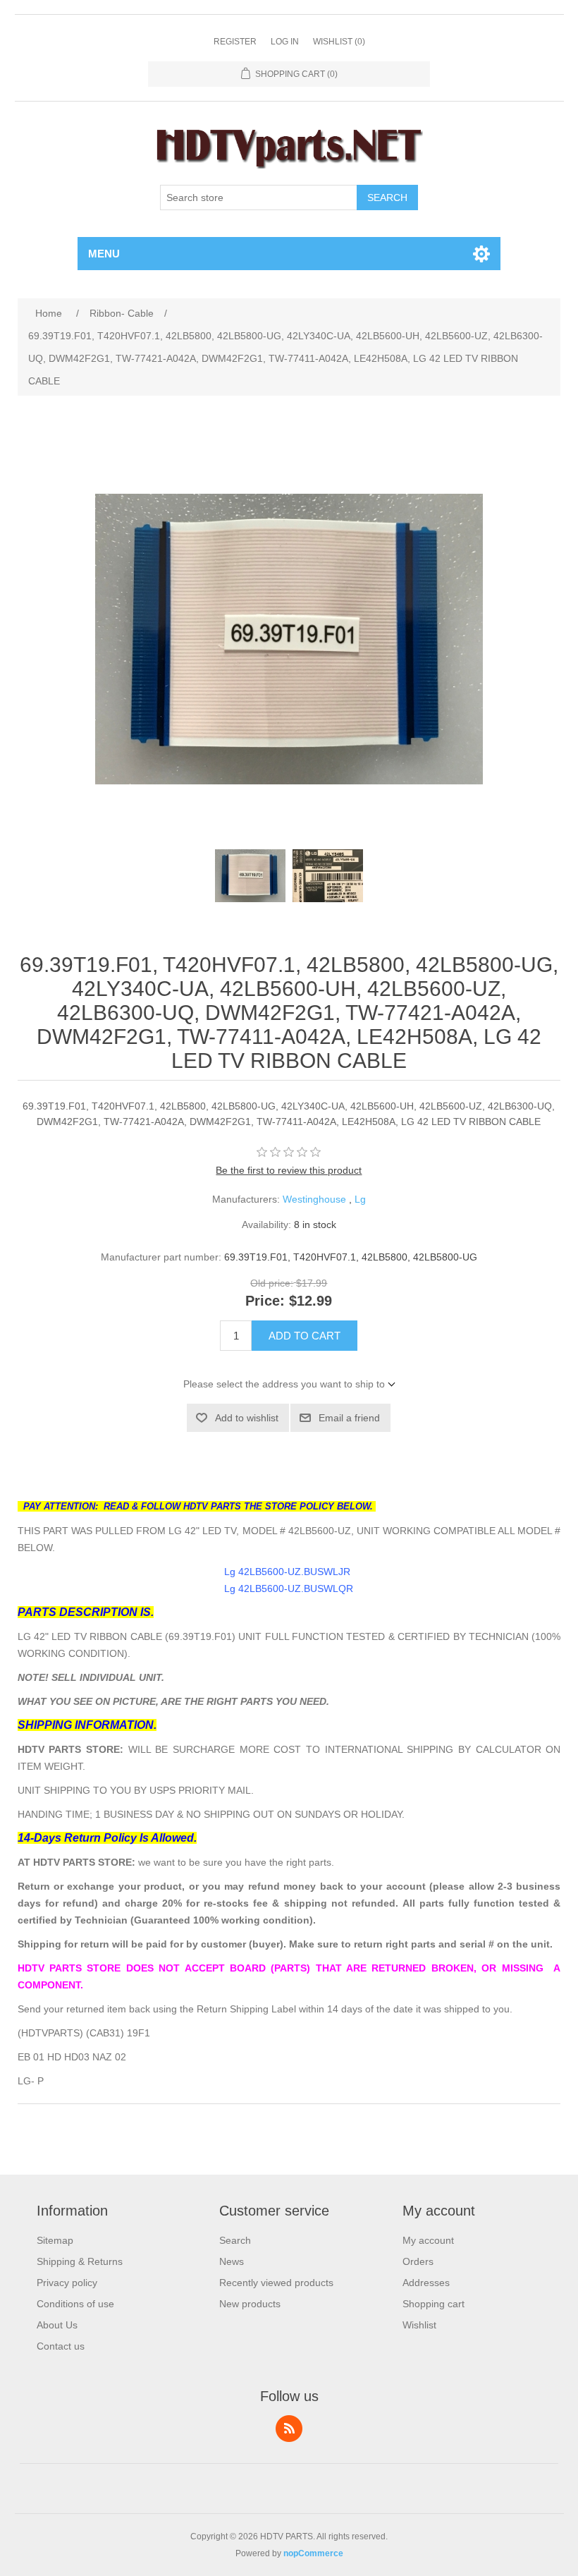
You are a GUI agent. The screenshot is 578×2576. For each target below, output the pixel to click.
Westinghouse (314, 1199)
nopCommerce (313, 2553)
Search (387, 198)
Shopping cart (433, 2304)
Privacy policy (67, 2283)
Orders (418, 2261)
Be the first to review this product (289, 1170)
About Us (57, 2325)
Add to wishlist (247, 1418)
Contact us (61, 2346)
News (232, 2261)
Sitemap (55, 2240)
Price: (265, 1301)
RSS (289, 2429)
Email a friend (349, 1418)
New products (250, 2304)
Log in (285, 42)
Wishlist (419, 2325)
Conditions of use (75, 2304)
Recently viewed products (276, 2283)
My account (428, 2240)
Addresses (426, 2283)
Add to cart (305, 1336)
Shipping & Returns (80, 2261)
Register (235, 42)
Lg (360, 1199)
